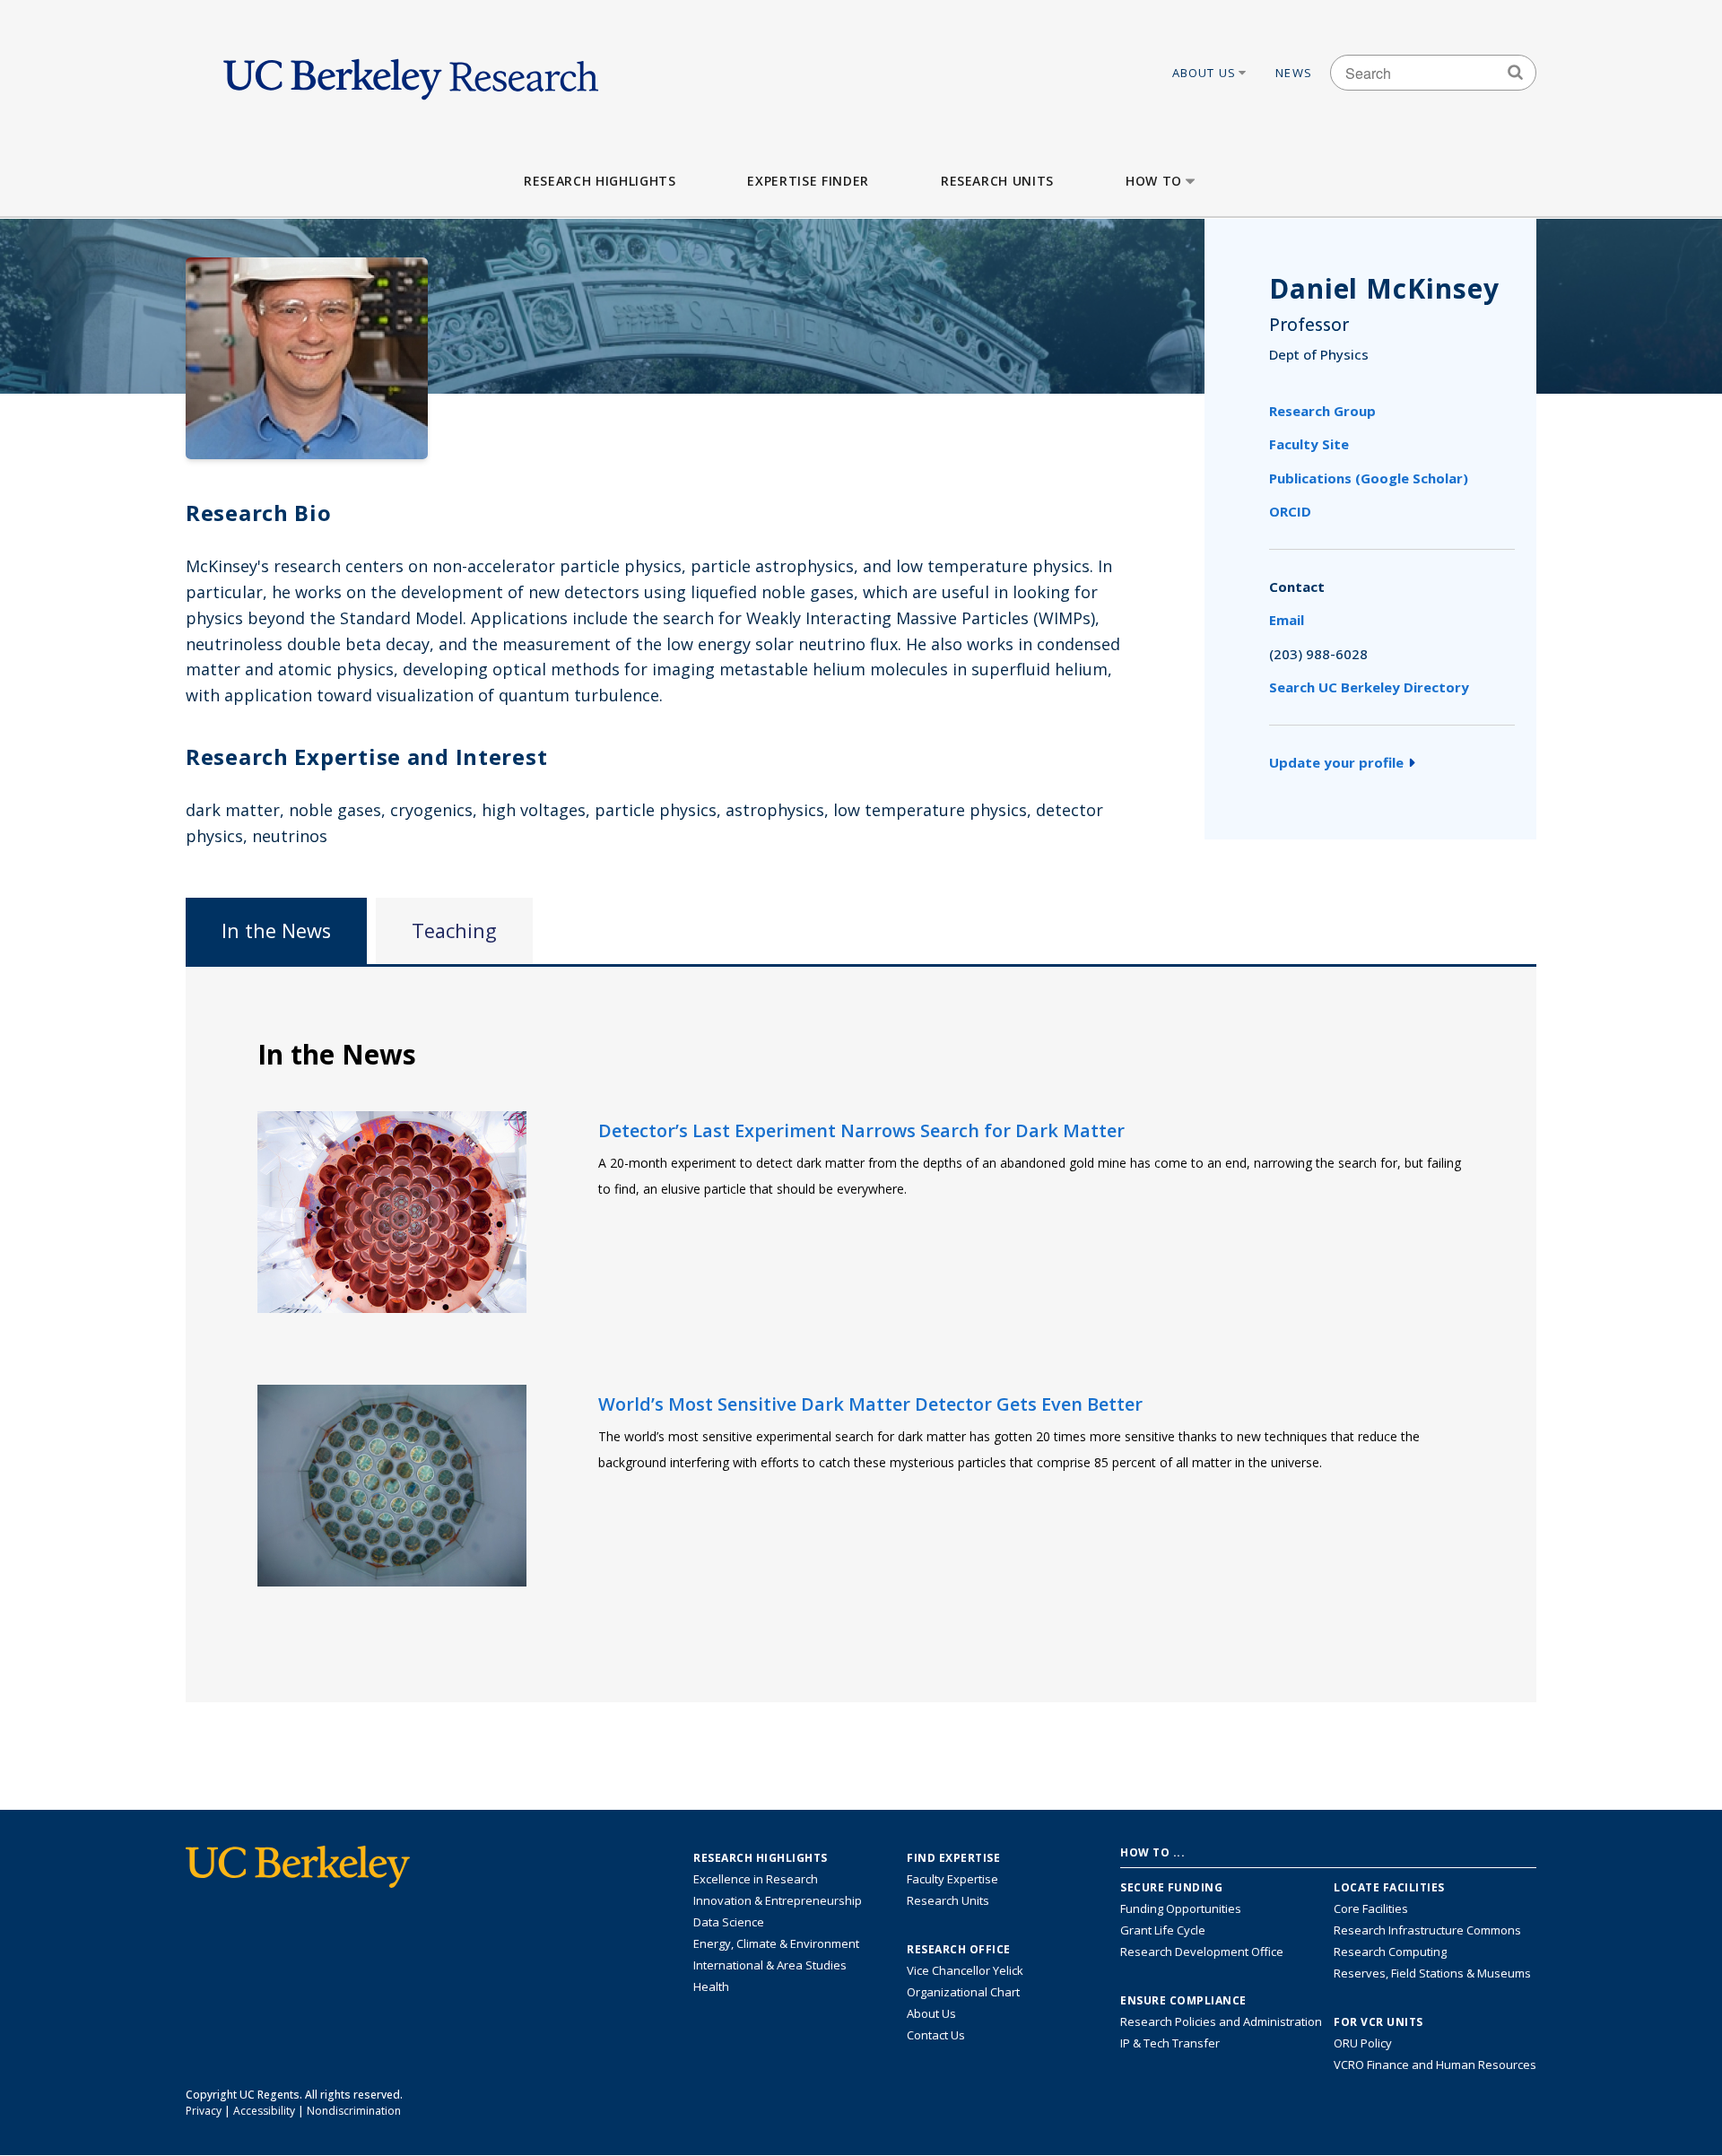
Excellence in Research (756, 1879)
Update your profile (1336, 762)
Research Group (1322, 411)
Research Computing (1390, 1952)
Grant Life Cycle (1163, 1930)
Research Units (997, 181)
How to (1154, 181)
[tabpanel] (861, 1333)
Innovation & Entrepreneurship (778, 1900)
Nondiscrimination (354, 2111)
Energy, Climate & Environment (776, 1943)
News (1294, 73)
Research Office (959, 1950)
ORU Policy (1363, 2043)
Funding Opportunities (1181, 1908)
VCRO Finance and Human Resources (1435, 2065)
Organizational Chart (963, 1992)
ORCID (1290, 511)
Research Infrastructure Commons (1427, 1930)
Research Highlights (600, 181)
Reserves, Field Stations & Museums (1432, 1973)
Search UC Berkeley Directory (1369, 687)
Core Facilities (1371, 1908)
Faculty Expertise (952, 1879)
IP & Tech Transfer (1170, 2043)
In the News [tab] (276, 930)
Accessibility (264, 2111)
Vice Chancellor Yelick (965, 1970)
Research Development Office (1202, 1952)
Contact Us (936, 2035)
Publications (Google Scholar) (1369, 478)
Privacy (204, 2111)
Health (711, 1986)
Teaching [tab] (454, 930)
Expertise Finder (808, 181)
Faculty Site (1309, 444)
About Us (1205, 73)
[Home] (411, 73)
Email (1287, 620)
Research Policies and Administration (1221, 2021)
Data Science (729, 1922)
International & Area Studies (770, 1965)
